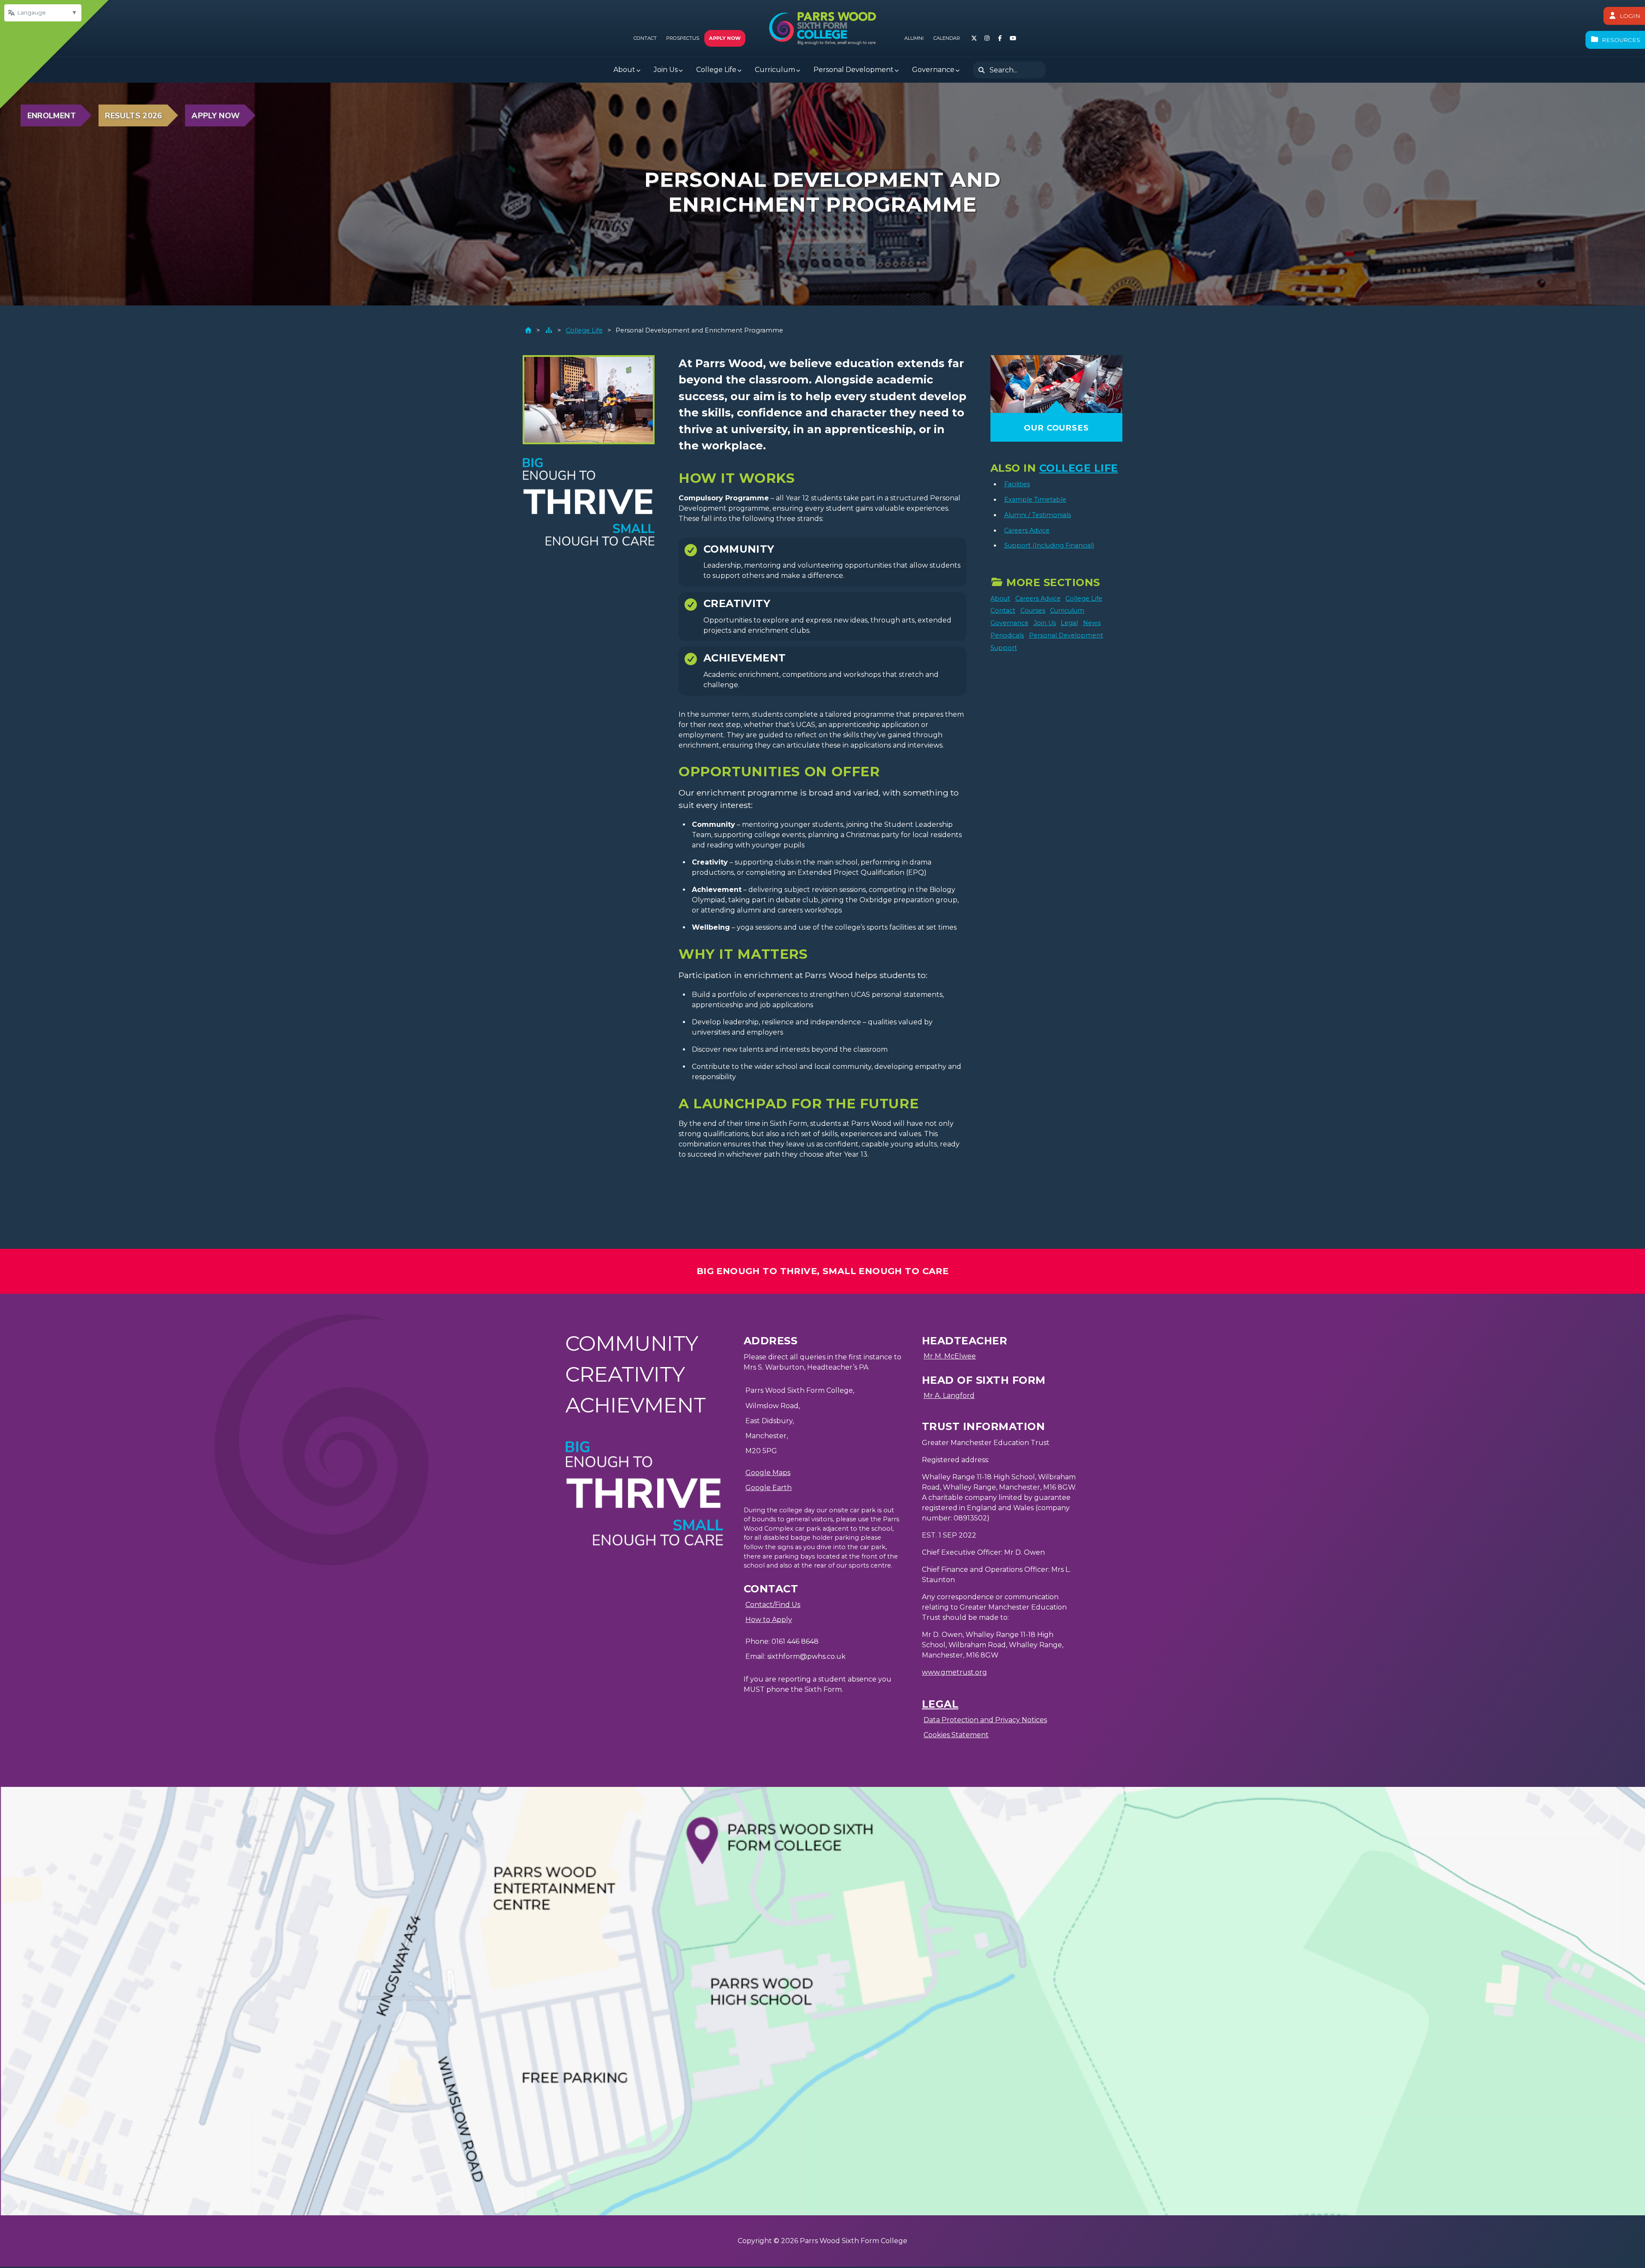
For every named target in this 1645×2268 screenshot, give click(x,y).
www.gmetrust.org (954, 1672)
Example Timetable (1035, 500)
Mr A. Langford (949, 1396)
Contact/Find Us (773, 1605)
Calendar (947, 38)
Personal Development (1066, 635)
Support (1004, 648)
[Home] (528, 330)
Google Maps (768, 1473)
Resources (1621, 40)
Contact (645, 38)
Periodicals (1007, 635)
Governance (1009, 623)
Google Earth (769, 1488)
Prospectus (683, 38)
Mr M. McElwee (950, 1356)
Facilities (1017, 484)
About (1000, 598)
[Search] (981, 70)
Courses (1033, 610)
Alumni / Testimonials (1038, 515)
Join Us (1045, 623)
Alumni (914, 38)
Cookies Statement (956, 1735)
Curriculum (1067, 610)
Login (1630, 16)
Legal (1069, 623)
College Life (584, 330)
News (1092, 623)
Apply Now (725, 38)
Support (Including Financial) (1049, 545)
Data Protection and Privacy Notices (985, 1720)
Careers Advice (1027, 530)
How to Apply (769, 1620)
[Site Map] (549, 330)
